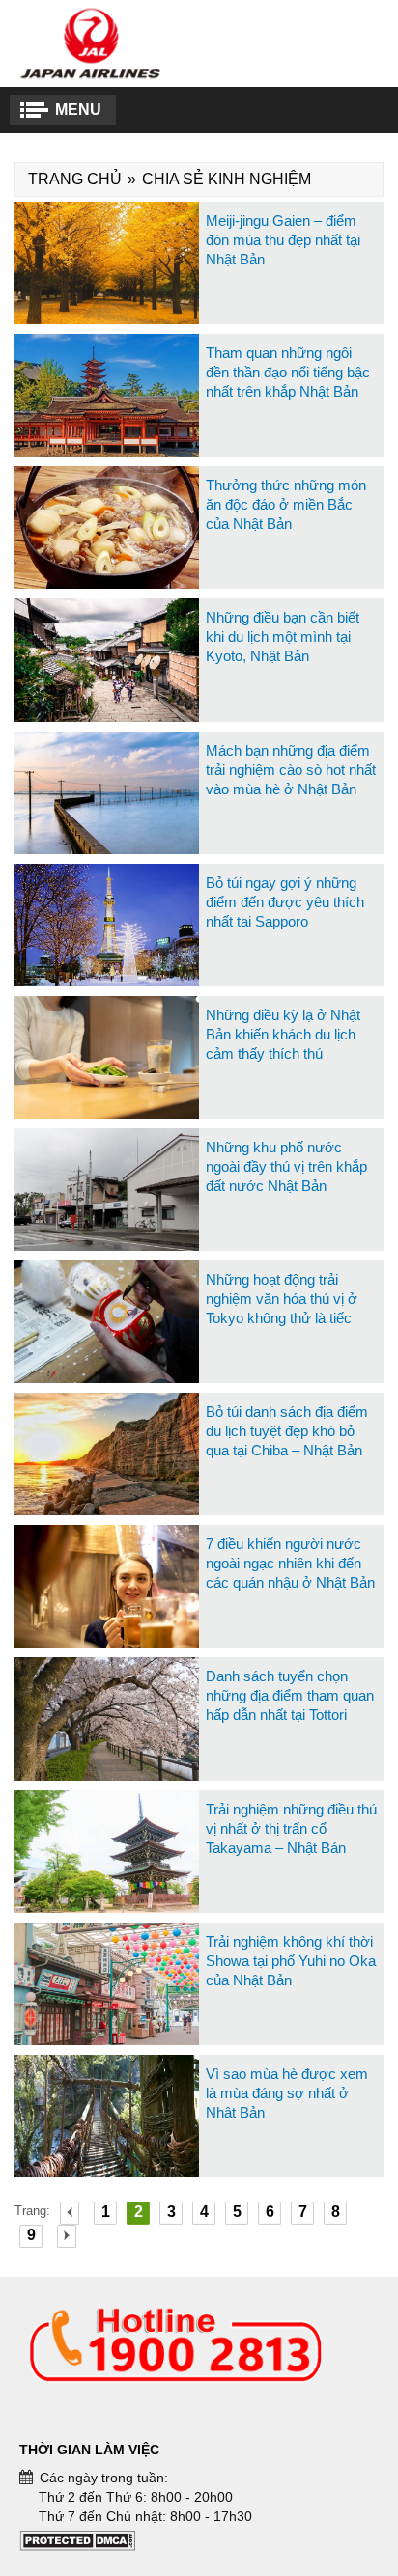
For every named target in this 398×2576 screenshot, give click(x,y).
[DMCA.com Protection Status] (77, 2546)
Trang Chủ (75, 179)
